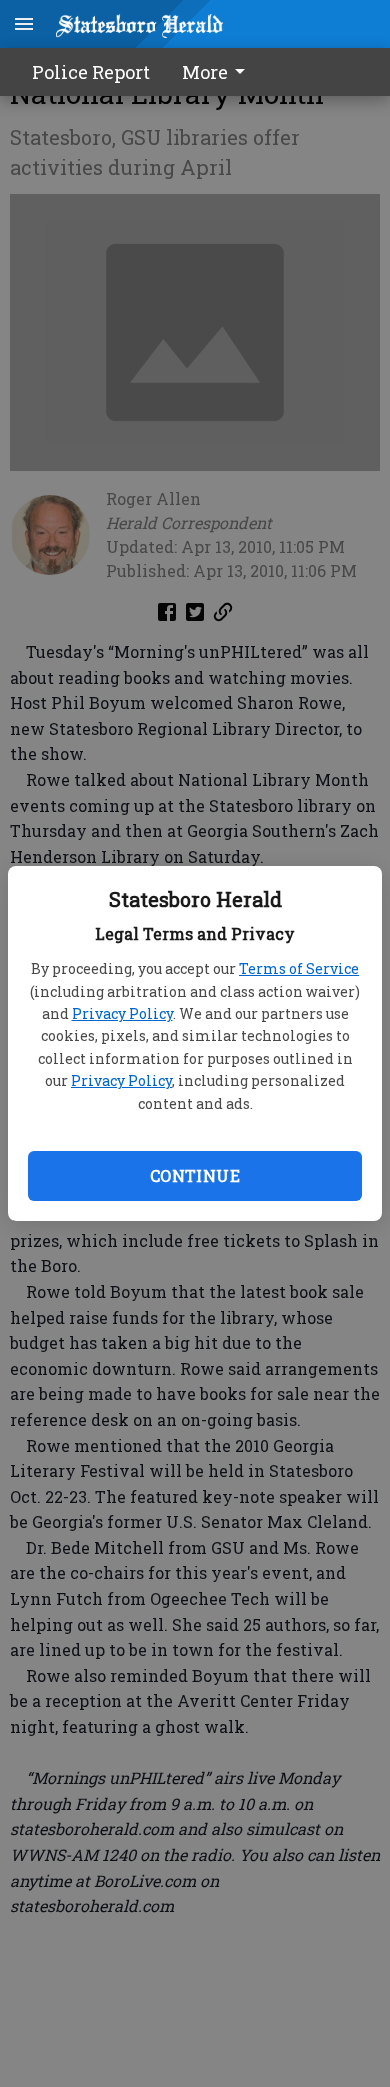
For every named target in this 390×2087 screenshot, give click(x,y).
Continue (195, 1175)
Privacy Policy (122, 1013)
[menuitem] (219, 72)
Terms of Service (299, 968)
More (205, 72)
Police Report (91, 72)
